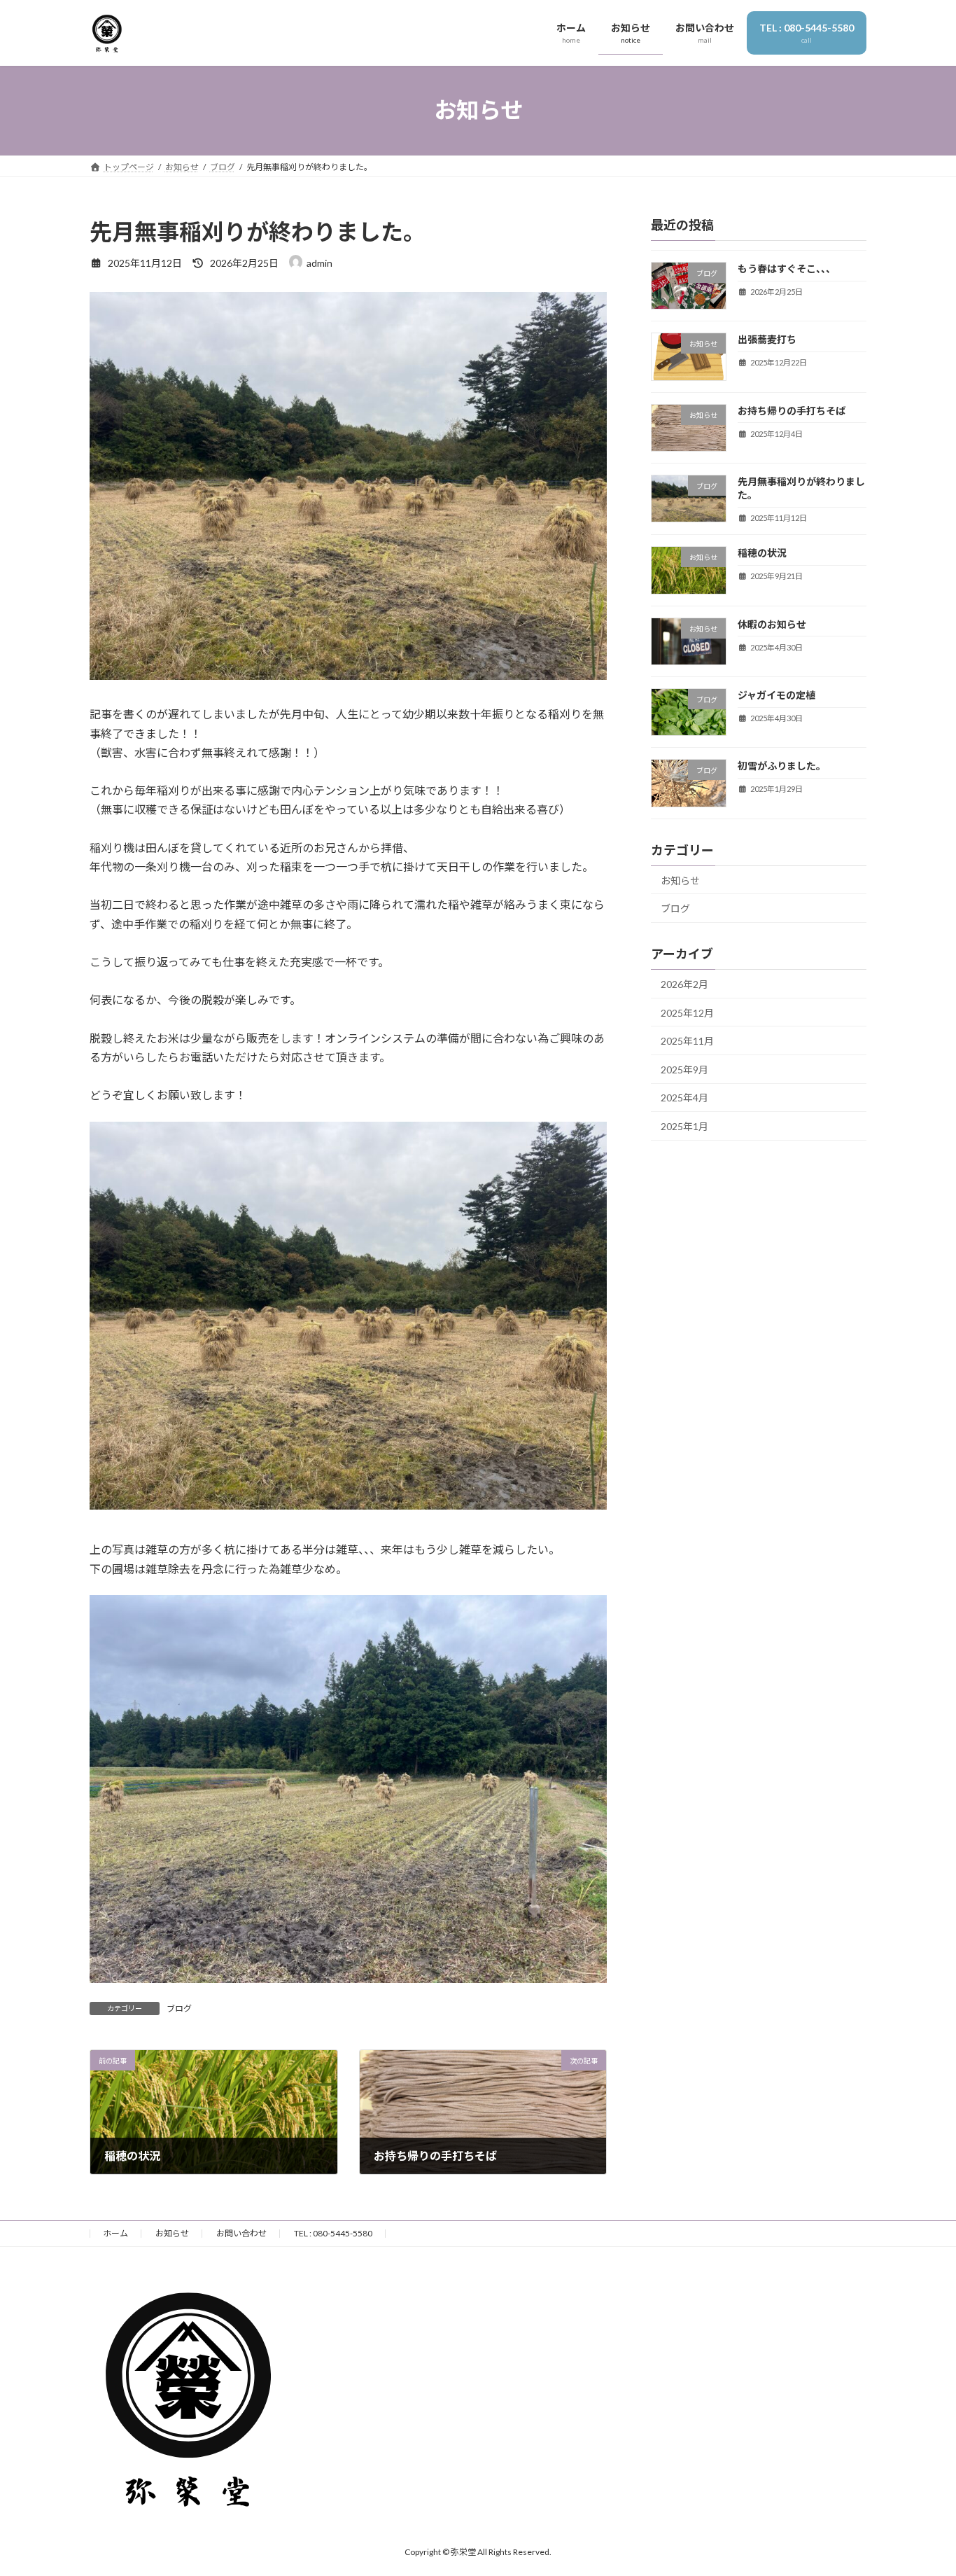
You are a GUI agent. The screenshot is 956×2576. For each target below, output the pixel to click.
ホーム (115, 2233)
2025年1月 (684, 1126)
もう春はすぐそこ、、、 (787, 269)
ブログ (179, 2008)
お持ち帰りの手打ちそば (792, 410)
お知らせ (680, 880)
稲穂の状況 (762, 553)
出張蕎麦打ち (767, 339)
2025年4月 (684, 1098)
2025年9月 (684, 1069)
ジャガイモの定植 (776, 695)
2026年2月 (684, 984)
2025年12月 (687, 1012)
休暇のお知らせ (772, 624)
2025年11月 (687, 1041)
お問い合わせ (241, 2233)
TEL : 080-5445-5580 (333, 2233)
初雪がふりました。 (782, 766)
